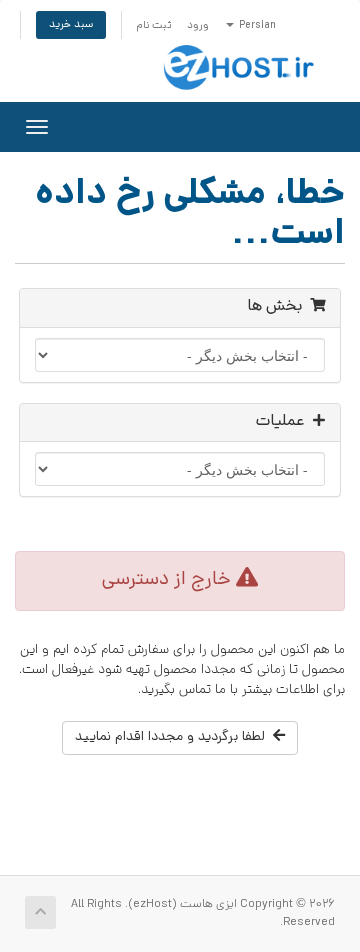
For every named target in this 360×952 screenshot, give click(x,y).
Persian (256, 26)
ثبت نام (154, 26)
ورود (198, 26)
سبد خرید (71, 25)
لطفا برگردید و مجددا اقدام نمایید (174, 737)
